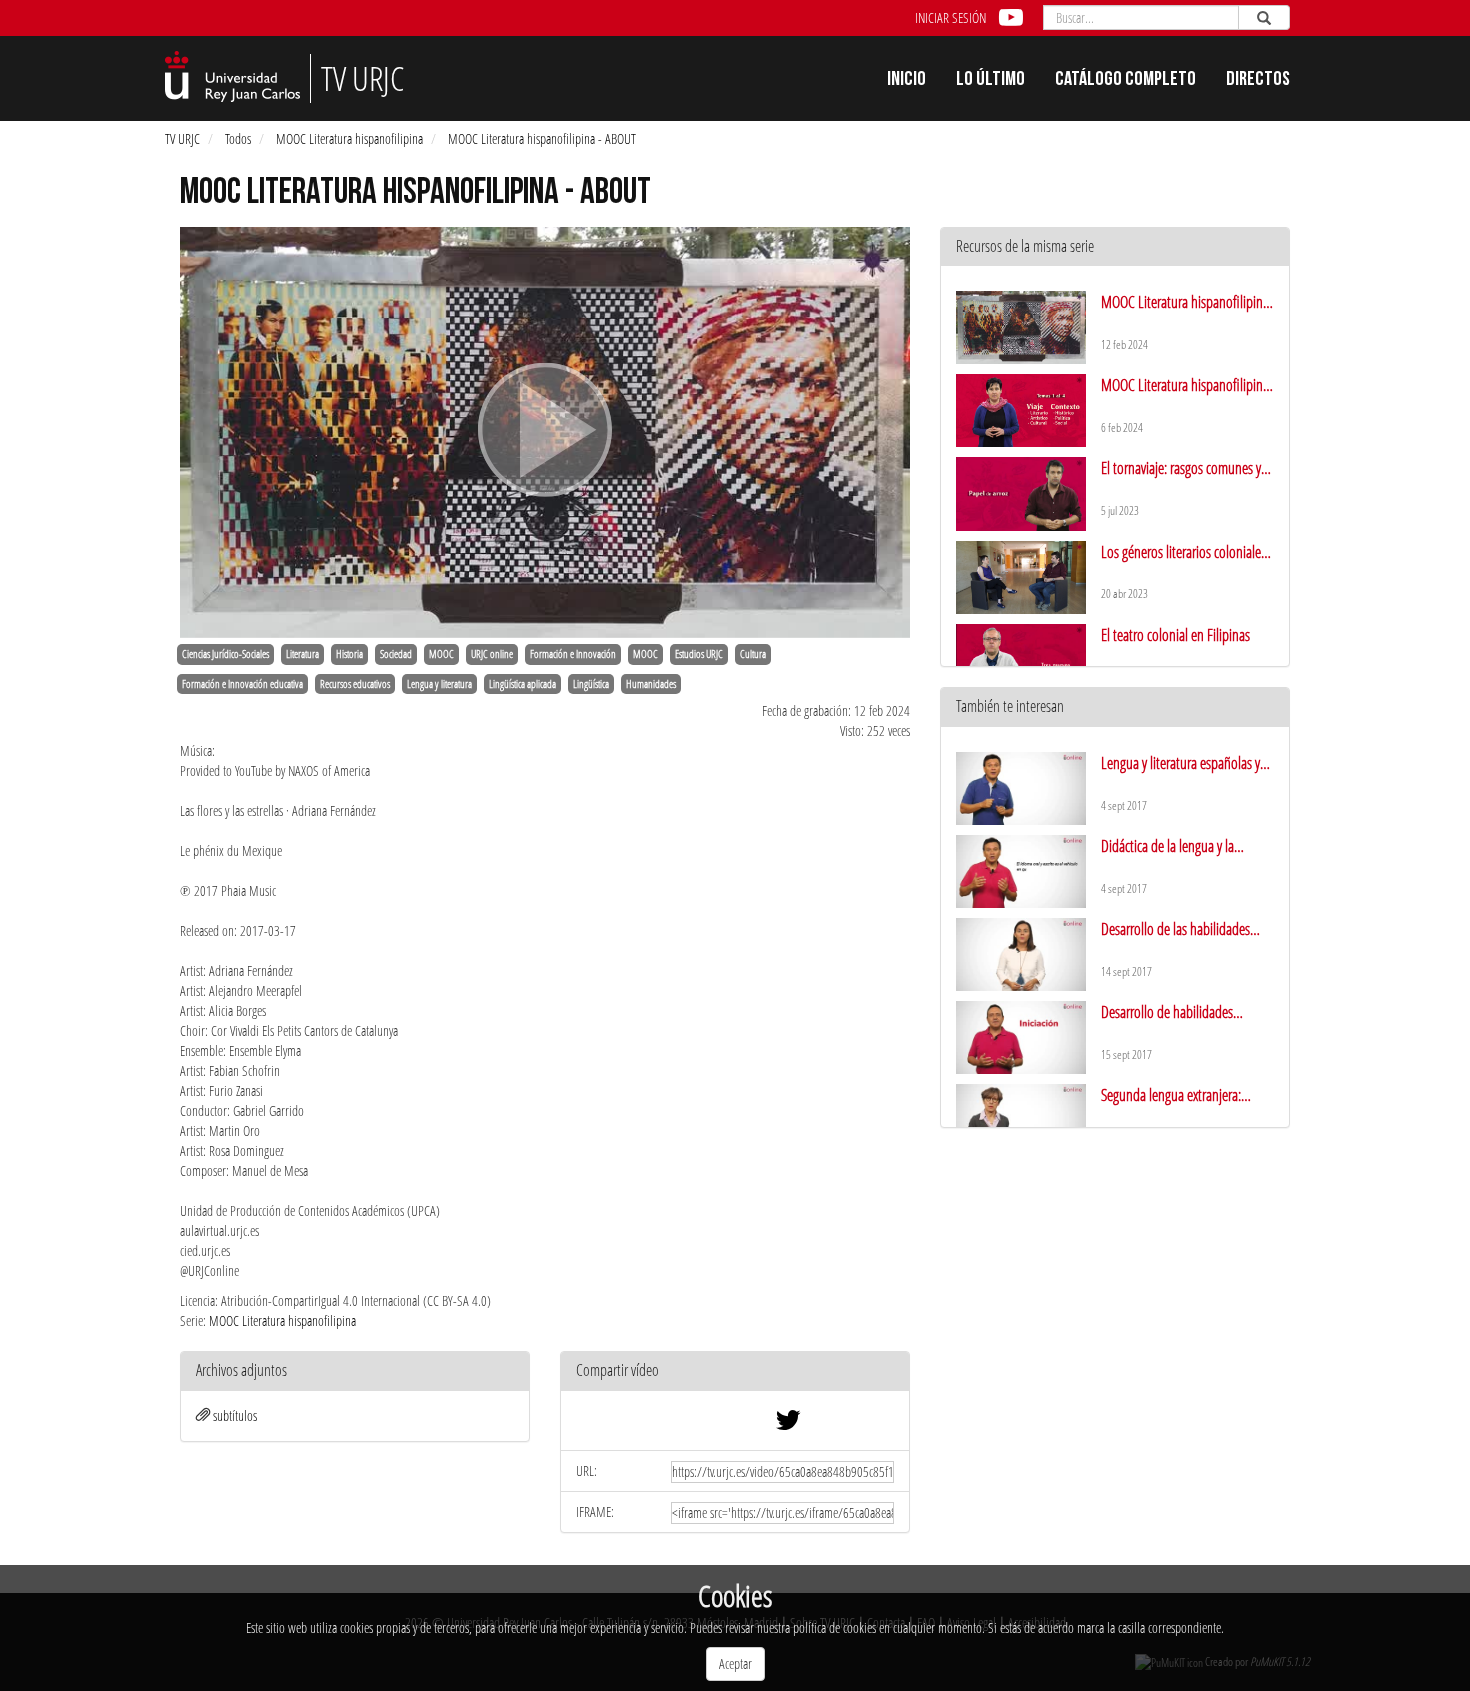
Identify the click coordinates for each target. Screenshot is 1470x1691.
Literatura (302, 654)
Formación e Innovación (573, 654)
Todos (238, 138)
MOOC (441, 654)
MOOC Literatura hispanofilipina (349, 138)
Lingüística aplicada (522, 684)
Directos (1258, 81)
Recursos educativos (355, 684)
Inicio (906, 81)
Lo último (990, 81)
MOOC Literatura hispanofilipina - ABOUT (542, 138)
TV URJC (182, 138)
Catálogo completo (1125, 81)
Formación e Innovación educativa (242, 684)
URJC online (492, 654)
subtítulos (235, 1415)
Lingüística (591, 684)
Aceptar (735, 1663)
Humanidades (651, 684)
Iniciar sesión (950, 17)
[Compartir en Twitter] (788, 1424)
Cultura (753, 654)
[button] (735, 1371)
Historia (349, 654)
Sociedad (396, 654)
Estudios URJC (699, 654)
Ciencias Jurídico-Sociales (225, 654)
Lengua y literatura (439, 684)
